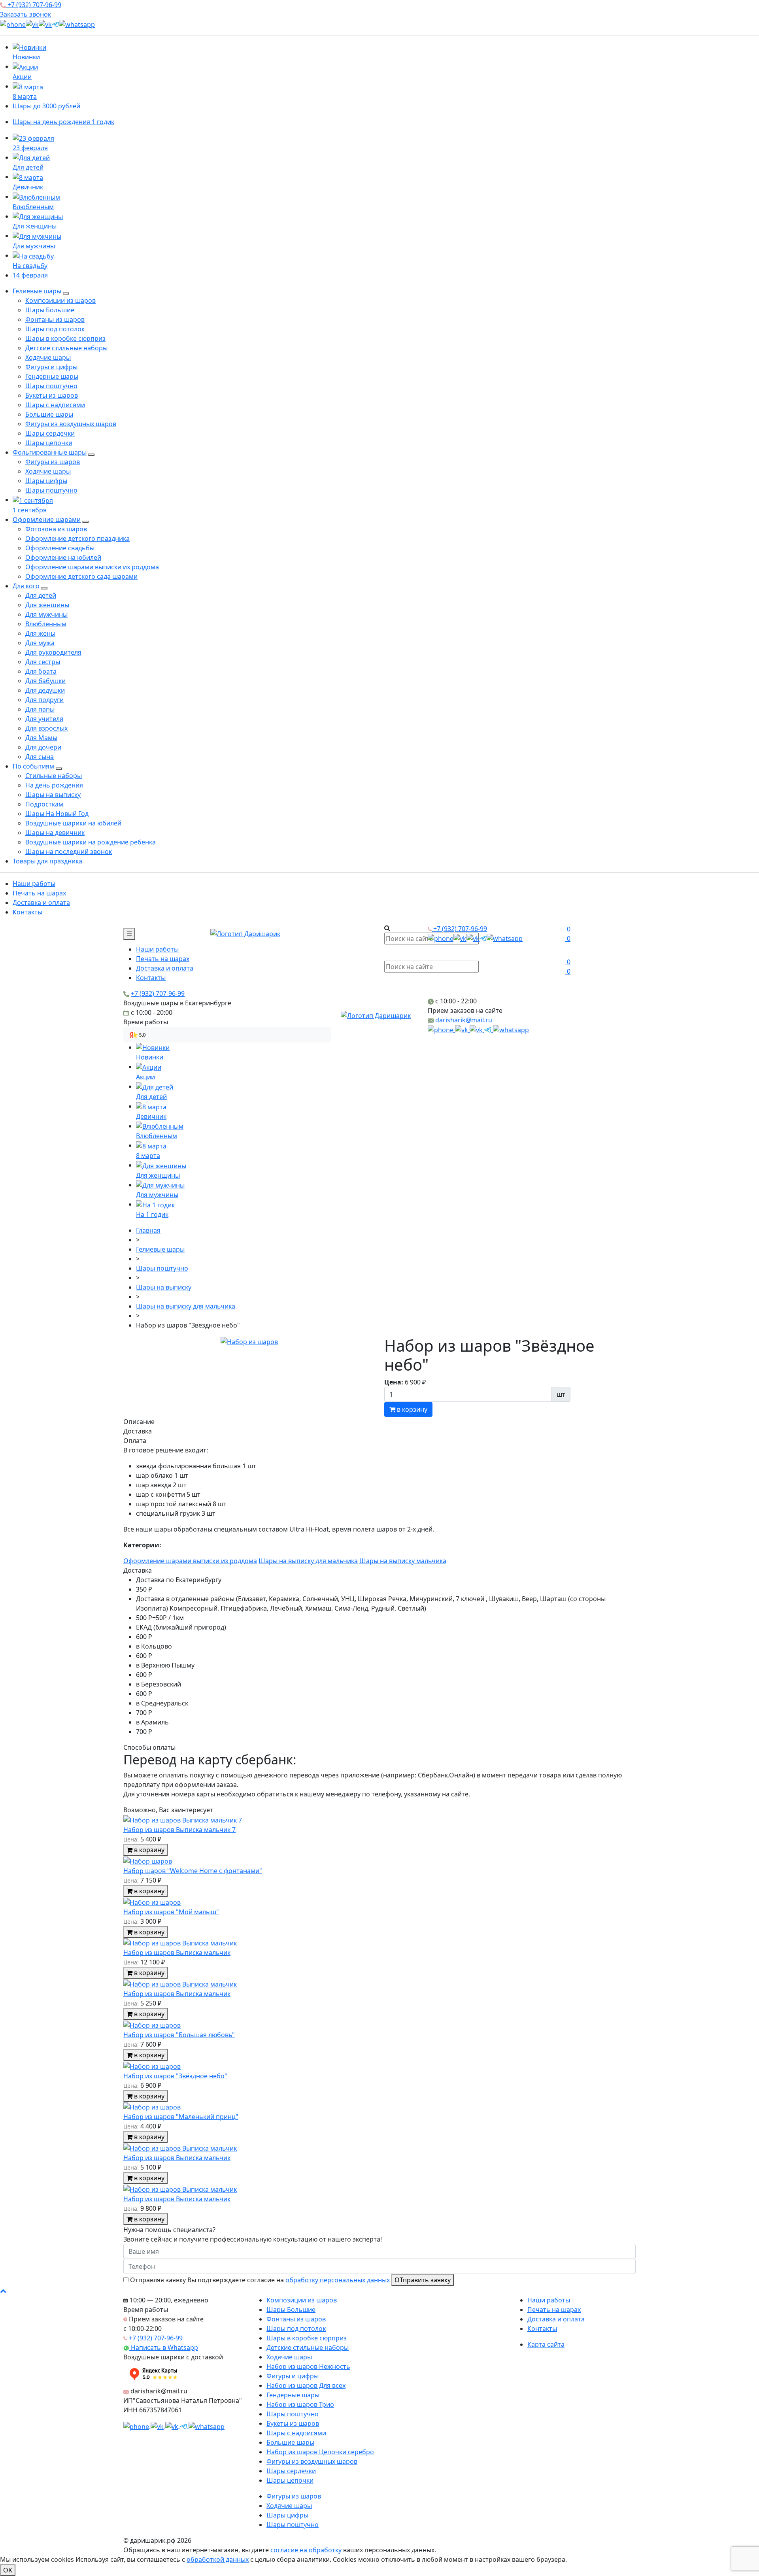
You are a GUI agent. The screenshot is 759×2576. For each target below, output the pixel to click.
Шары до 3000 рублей (46, 106)
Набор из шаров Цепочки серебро (320, 2452)
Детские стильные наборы (66, 348)
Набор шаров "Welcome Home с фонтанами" (193, 1871)
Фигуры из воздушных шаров (71, 424)
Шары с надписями (55, 405)
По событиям (33, 766)
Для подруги (44, 700)
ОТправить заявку (423, 2280)
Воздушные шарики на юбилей (73, 823)
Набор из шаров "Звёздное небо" (175, 2076)
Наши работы (34, 884)
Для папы (40, 709)
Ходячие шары (48, 357)
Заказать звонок (25, 14)
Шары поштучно (51, 386)
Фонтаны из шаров (55, 319)
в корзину (411, 1409)
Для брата (41, 671)
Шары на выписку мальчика (403, 1561)
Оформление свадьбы (60, 548)
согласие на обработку (306, 2550)
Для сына (40, 757)
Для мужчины (46, 614)
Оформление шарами (47, 519)
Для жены (40, 633)
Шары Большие (50, 310)
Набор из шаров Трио (300, 2404)
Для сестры (43, 662)
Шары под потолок (55, 329)
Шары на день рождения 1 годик (63, 122)
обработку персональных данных (338, 2280)
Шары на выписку (53, 795)
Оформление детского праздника (77, 538)
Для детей (41, 595)
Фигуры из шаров (53, 462)
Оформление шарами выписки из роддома (92, 567)
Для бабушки (45, 681)
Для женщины (47, 605)
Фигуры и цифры (51, 367)
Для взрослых (46, 728)
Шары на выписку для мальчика (308, 1561)
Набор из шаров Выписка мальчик (177, 1953)
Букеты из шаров (52, 395)
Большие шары (49, 414)
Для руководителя (53, 652)
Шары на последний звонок (69, 852)
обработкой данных (218, 2559)
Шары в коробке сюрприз (65, 338)
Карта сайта (546, 2344)
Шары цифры (46, 481)
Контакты (27, 912)
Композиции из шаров (60, 300)
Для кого (26, 586)
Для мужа (40, 643)
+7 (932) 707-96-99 (34, 5)
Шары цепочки (49, 443)
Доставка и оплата (41, 903)
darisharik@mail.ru (464, 1020)
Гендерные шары (52, 376)
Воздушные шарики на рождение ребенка (91, 842)
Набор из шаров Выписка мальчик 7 (179, 1830)
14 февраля (30, 275)
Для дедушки (45, 690)
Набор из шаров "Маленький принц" (181, 2117)
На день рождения (54, 785)
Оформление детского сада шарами (81, 576)
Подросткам (44, 804)
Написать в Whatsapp (164, 2347)
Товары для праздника (47, 861)
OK (8, 2570)
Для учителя (44, 719)
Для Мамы (41, 738)
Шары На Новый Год (57, 814)
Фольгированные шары (50, 452)
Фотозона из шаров (56, 529)
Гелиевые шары (37, 291)
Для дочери (43, 747)
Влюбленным (46, 624)
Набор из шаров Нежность (308, 2366)
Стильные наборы (54, 776)
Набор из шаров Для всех (306, 2385)
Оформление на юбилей (63, 557)
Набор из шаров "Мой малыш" (171, 1912)
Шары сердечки (50, 433)
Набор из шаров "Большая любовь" (179, 2035)
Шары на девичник (55, 833)
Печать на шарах (39, 893)
